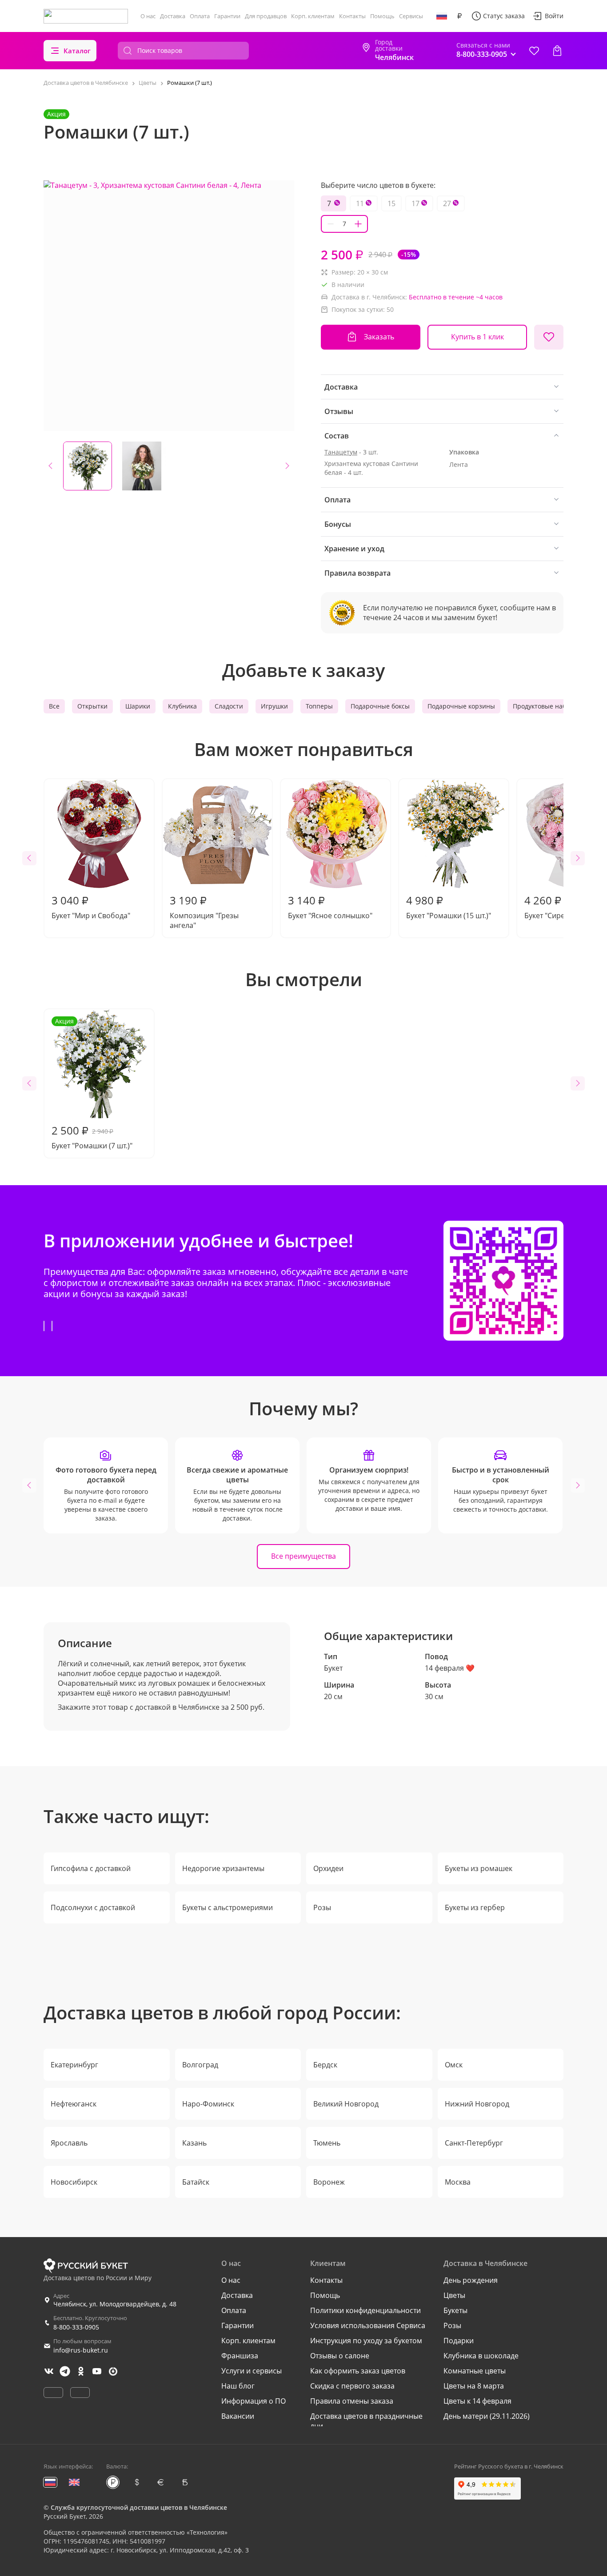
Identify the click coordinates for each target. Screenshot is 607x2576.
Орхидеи (328, 1868)
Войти (554, 16)
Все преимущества (303, 1556)
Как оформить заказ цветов (358, 2371)
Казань (194, 2143)
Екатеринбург (74, 2065)
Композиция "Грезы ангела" (204, 912)
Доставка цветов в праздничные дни (366, 2421)
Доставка (173, 16)
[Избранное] (534, 51)
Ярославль (69, 2143)
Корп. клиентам (313, 16)
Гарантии (227, 16)
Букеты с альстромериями (228, 1907)
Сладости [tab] (229, 706)
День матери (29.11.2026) (487, 2416)
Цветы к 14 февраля (477, 2401)
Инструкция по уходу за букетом (366, 2341)
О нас (148, 16)
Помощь (382, 16)
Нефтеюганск (74, 2104)
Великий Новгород (346, 2104)
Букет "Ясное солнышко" (330, 907)
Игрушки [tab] (274, 706)
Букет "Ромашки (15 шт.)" (449, 907)
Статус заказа (504, 16)
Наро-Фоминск (208, 2104)
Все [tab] (54, 706)
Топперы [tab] (319, 706)
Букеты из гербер (475, 1907)
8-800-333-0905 (76, 2327)
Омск (454, 2065)
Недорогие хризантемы (223, 1868)
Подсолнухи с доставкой (93, 1907)
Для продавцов (266, 16)
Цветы (454, 2295)
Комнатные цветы (475, 2371)
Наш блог (238, 2386)
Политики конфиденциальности (365, 2310)
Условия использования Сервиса (368, 2325)
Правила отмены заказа (352, 2401)
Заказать (379, 337)
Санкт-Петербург (474, 2143)
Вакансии (238, 2416)
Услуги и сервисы (252, 2371)
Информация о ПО (254, 2401)
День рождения (471, 2280)
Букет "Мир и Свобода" (91, 907)
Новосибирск (74, 2182)
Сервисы (411, 16)
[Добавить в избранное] (549, 337)
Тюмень (327, 2143)
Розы (322, 1907)
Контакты (352, 16)
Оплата (200, 16)
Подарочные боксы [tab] (380, 706)
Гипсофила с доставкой (91, 1868)
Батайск (196, 2182)
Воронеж (329, 2182)
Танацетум (341, 452)
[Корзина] (557, 51)
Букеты (455, 2310)
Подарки (459, 2341)
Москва (458, 2182)
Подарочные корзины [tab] (461, 706)
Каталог (77, 51)
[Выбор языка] (442, 16)
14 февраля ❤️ (450, 1668)
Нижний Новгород (477, 2104)
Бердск (325, 2065)
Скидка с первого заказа (352, 2386)
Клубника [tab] (182, 706)
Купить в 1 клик (477, 337)
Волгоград (200, 2065)
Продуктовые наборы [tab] (546, 706)
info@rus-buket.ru (81, 2350)
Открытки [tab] (92, 706)
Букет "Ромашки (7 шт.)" (92, 1084)
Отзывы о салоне (340, 2356)
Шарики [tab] (138, 706)
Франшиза (240, 2356)
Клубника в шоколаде (481, 2356)
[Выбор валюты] (459, 16)
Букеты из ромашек (479, 1868)
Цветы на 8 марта (474, 2386)
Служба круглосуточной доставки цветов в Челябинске (139, 2507)
